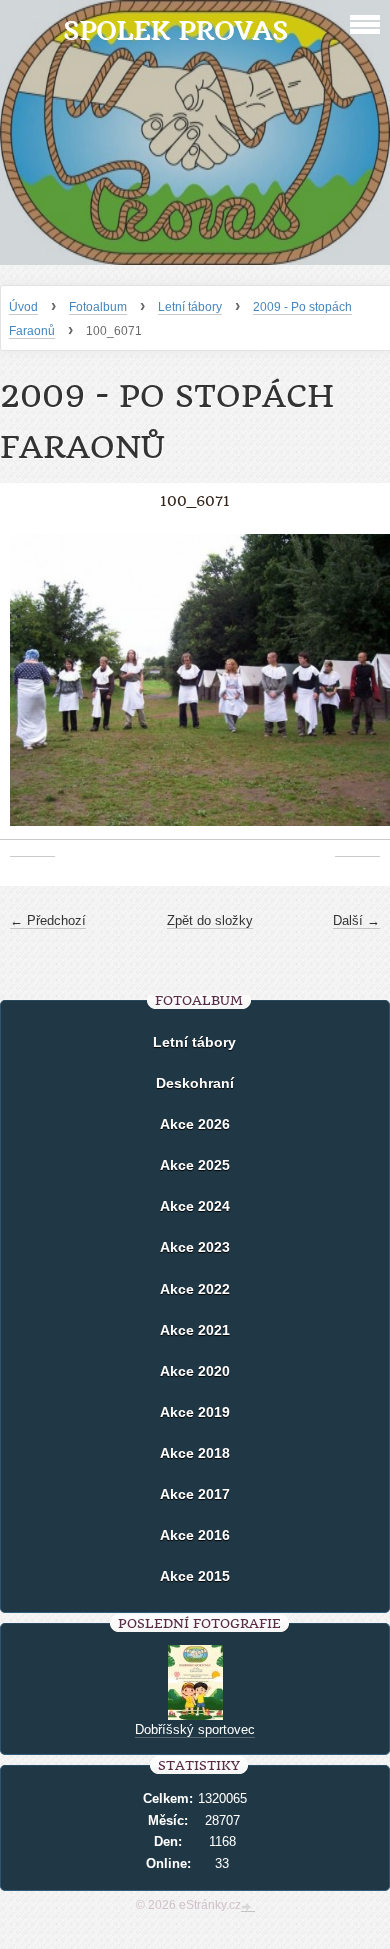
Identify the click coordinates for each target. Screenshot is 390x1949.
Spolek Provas (175, 30)
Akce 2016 (195, 1535)
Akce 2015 (195, 1576)
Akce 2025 (195, 1165)
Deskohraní (195, 1083)
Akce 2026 (195, 1124)
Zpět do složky (210, 920)
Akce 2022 (195, 1289)
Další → (356, 920)
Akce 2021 (195, 1330)
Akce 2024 (195, 1206)
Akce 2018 (195, 1453)
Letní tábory (190, 307)
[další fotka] (357, 690)
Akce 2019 (195, 1412)
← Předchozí (48, 920)
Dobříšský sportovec (195, 1729)
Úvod (23, 307)
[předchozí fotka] (32, 690)
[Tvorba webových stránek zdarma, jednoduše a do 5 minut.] (248, 1907)
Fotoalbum (98, 307)
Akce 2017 (195, 1494)
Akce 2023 (195, 1247)
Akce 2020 (195, 1371)
